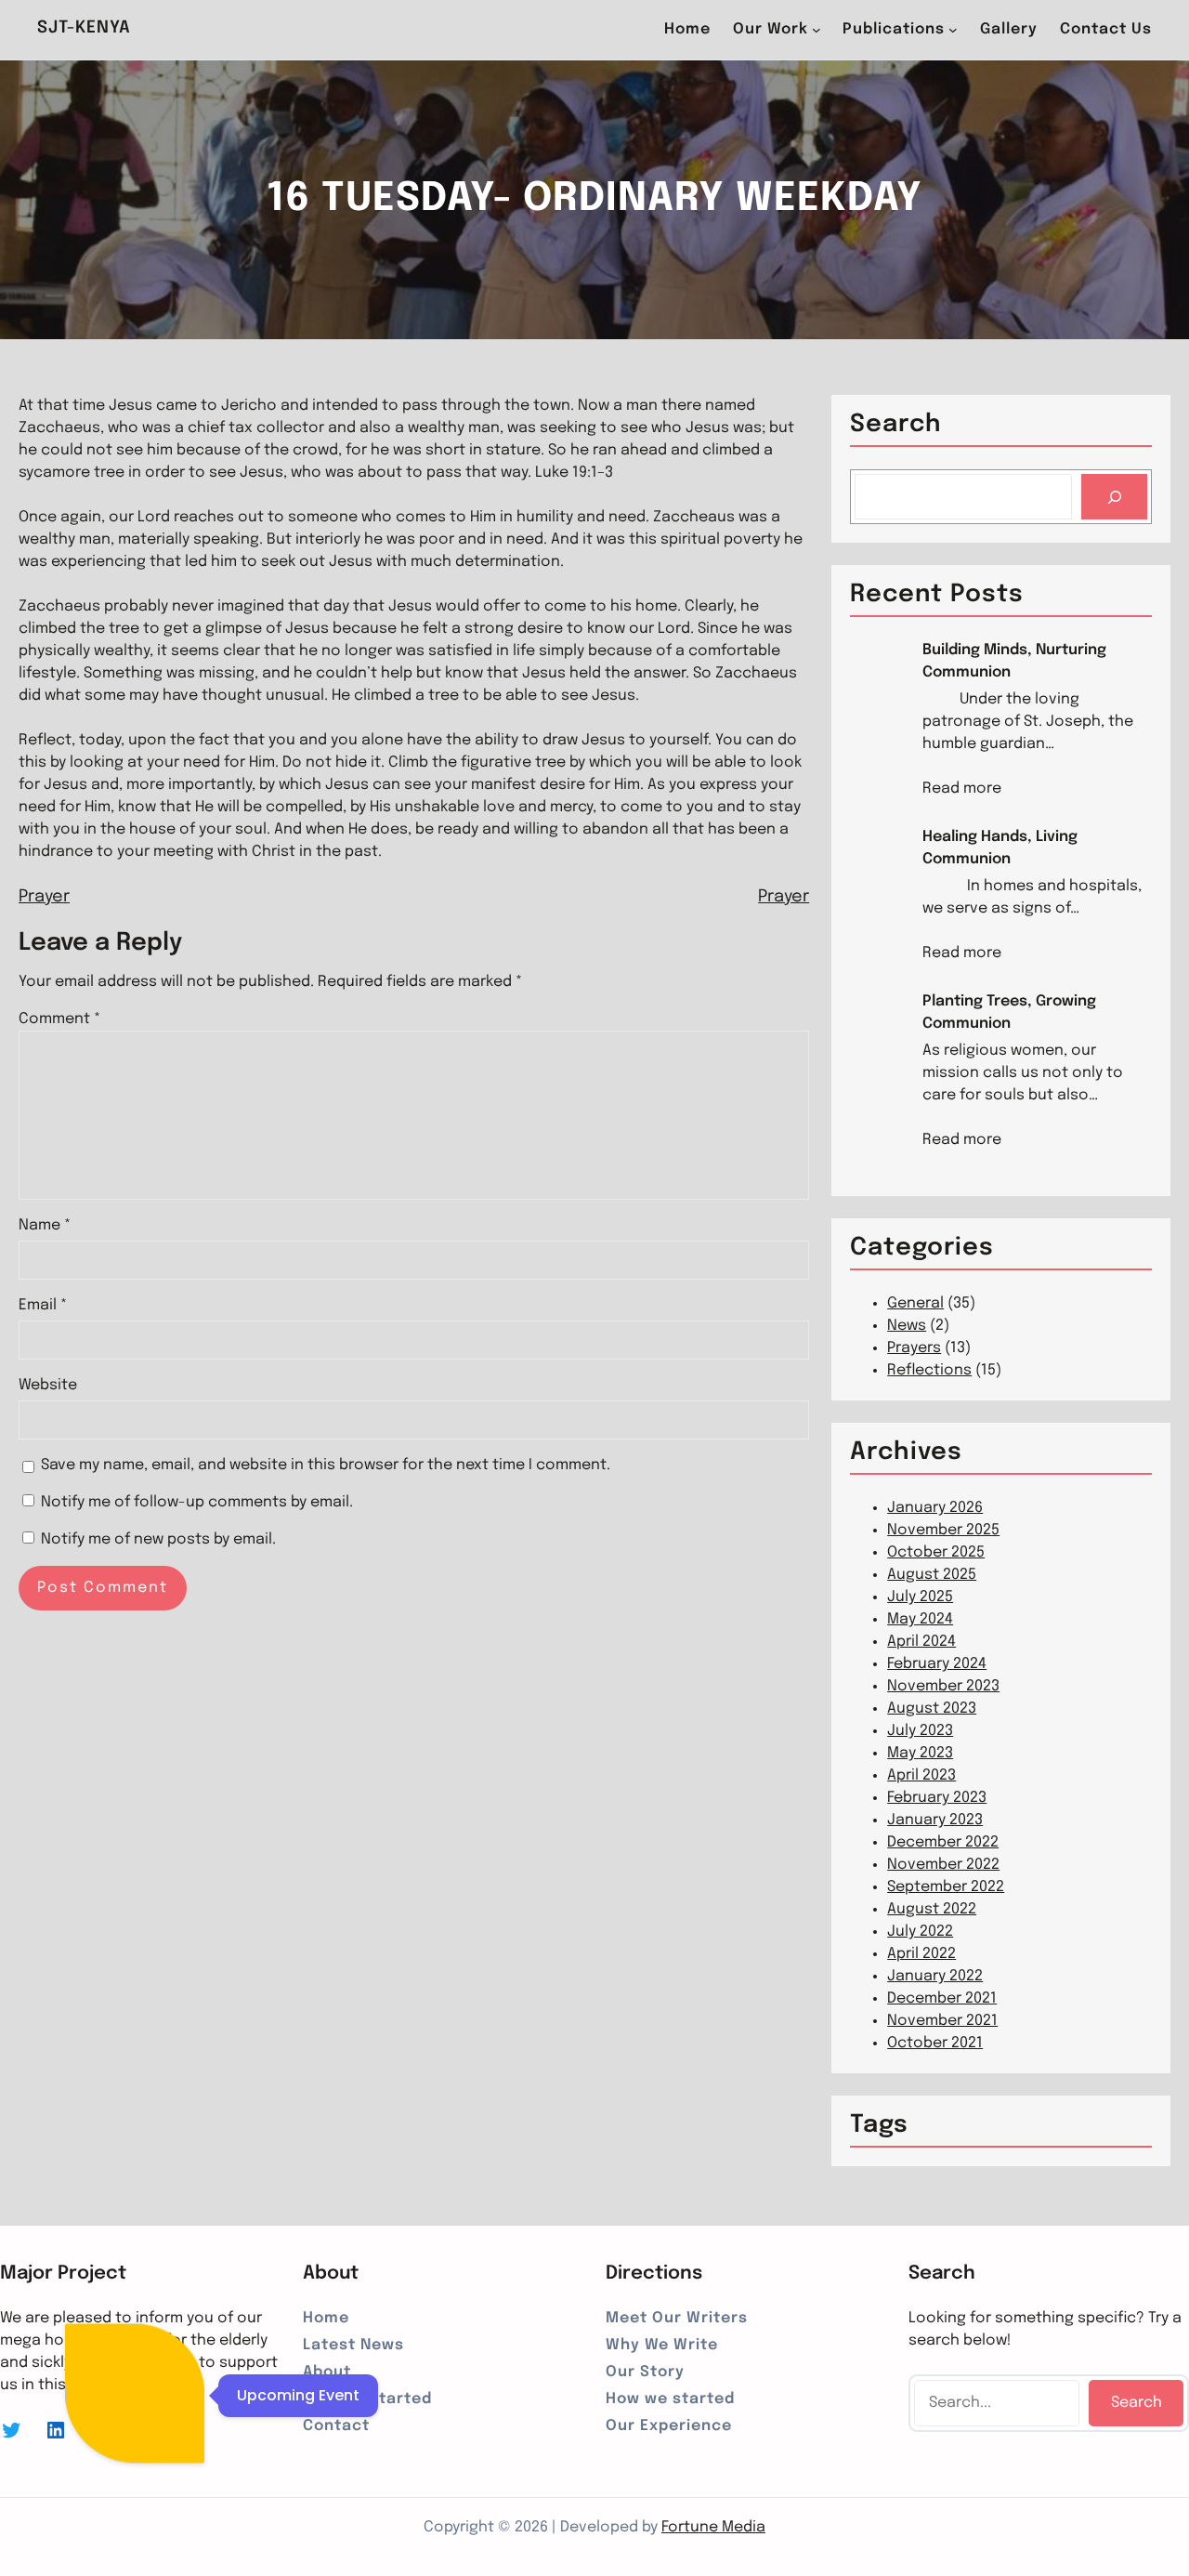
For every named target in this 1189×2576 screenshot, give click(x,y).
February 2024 (937, 1664)
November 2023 (943, 1686)
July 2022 (920, 1932)
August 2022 (932, 1909)
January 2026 (935, 1508)
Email (43, 1305)
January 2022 (935, 1976)
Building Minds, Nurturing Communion (1014, 661)
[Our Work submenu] (817, 30)
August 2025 (932, 1575)
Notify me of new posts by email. (158, 1539)
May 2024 (920, 1619)
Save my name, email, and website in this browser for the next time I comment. (326, 1465)
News (907, 1326)
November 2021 (942, 2021)
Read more (962, 790)
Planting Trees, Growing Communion (1009, 1012)
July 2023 (920, 1731)
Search (1137, 2403)
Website (48, 1385)
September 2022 (946, 1887)
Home (687, 29)
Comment (59, 1019)
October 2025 (936, 1552)
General (915, 1303)
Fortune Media (713, 2527)
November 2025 (943, 1530)
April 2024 (921, 1642)
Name (45, 1225)
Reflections (929, 1370)
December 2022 (943, 1842)
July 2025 (920, 1597)
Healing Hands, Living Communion (1000, 848)
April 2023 (921, 1775)
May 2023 (920, 1753)
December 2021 (942, 1998)
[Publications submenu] (953, 30)
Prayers (914, 1348)
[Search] (1114, 497)
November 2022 (943, 1865)
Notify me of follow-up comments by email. (197, 1502)
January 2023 (935, 1820)
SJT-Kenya (84, 28)
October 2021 (935, 2043)
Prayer (44, 897)
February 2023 (937, 1798)
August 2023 (932, 1709)
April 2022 (921, 1954)
